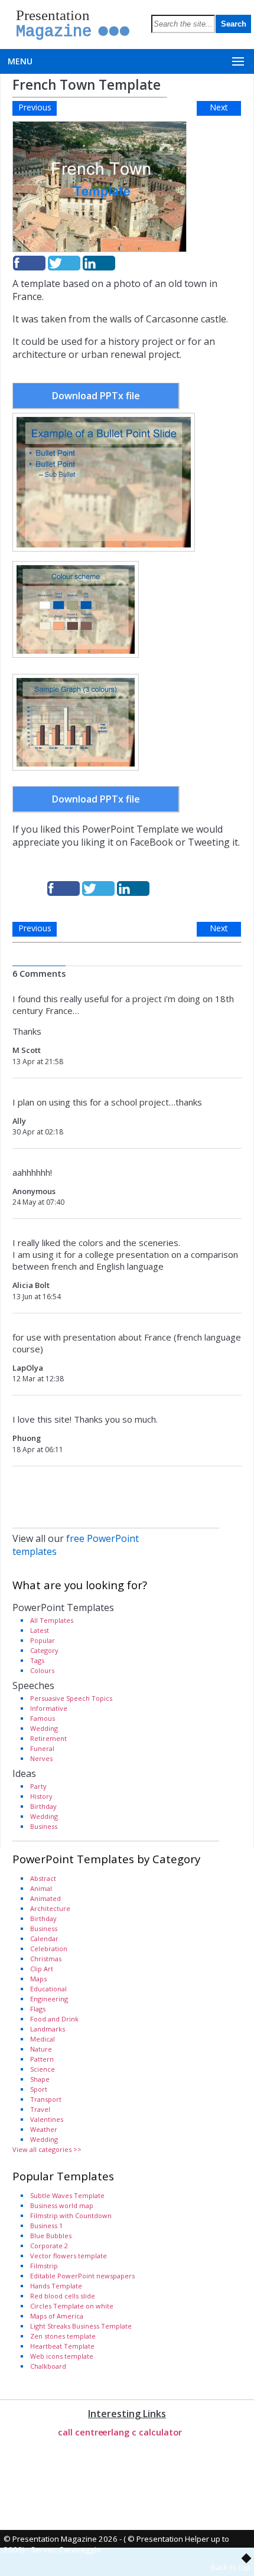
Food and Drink (54, 2019)
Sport (39, 2089)
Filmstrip (44, 2266)
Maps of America (57, 2316)
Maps (38, 1979)
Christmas (46, 1959)
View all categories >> (47, 2149)
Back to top (231, 2567)
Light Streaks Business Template (81, 2326)
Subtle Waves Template (67, 2195)
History (41, 1796)
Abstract (43, 1878)
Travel (40, 2109)
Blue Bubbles (51, 2236)
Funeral (42, 1748)
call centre (81, 2432)
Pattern (42, 2059)
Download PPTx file (96, 396)
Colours (42, 1670)
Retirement (48, 1738)
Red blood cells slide (63, 2296)
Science (43, 2069)
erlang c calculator (142, 2432)
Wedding (44, 1728)
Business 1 (46, 2226)
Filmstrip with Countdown (71, 2215)
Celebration (49, 1949)
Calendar (44, 1938)
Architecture (50, 1908)
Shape (40, 2079)
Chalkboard (48, 2366)
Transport (46, 2099)
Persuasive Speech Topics (71, 1698)
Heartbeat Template (62, 2346)
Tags (37, 1660)
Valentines (47, 2119)
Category (44, 1650)
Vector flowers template (69, 2256)
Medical (43, 2039)
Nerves (41, 1758)
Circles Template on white (72, 2306)
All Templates (52, 1620)
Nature (41, 2049)
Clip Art (42, 1969)
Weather (44, 2129)
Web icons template (62, 2356)
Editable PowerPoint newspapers (82, 2276)
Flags (38, 2009)
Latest (40, 1630)
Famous (43, 1718)
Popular (43, 1640)
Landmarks (48, 2029)
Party (38, 1786)
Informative (49, 1708)
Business (44, 1826)
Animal (41, 1888)
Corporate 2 (49, 2246)
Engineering (49, 1999)
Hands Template (56, 2286)
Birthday (43, 1806)
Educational (48, 1989)
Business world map (62, 2205)
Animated (45, 1898)
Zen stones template (63, 2336)
